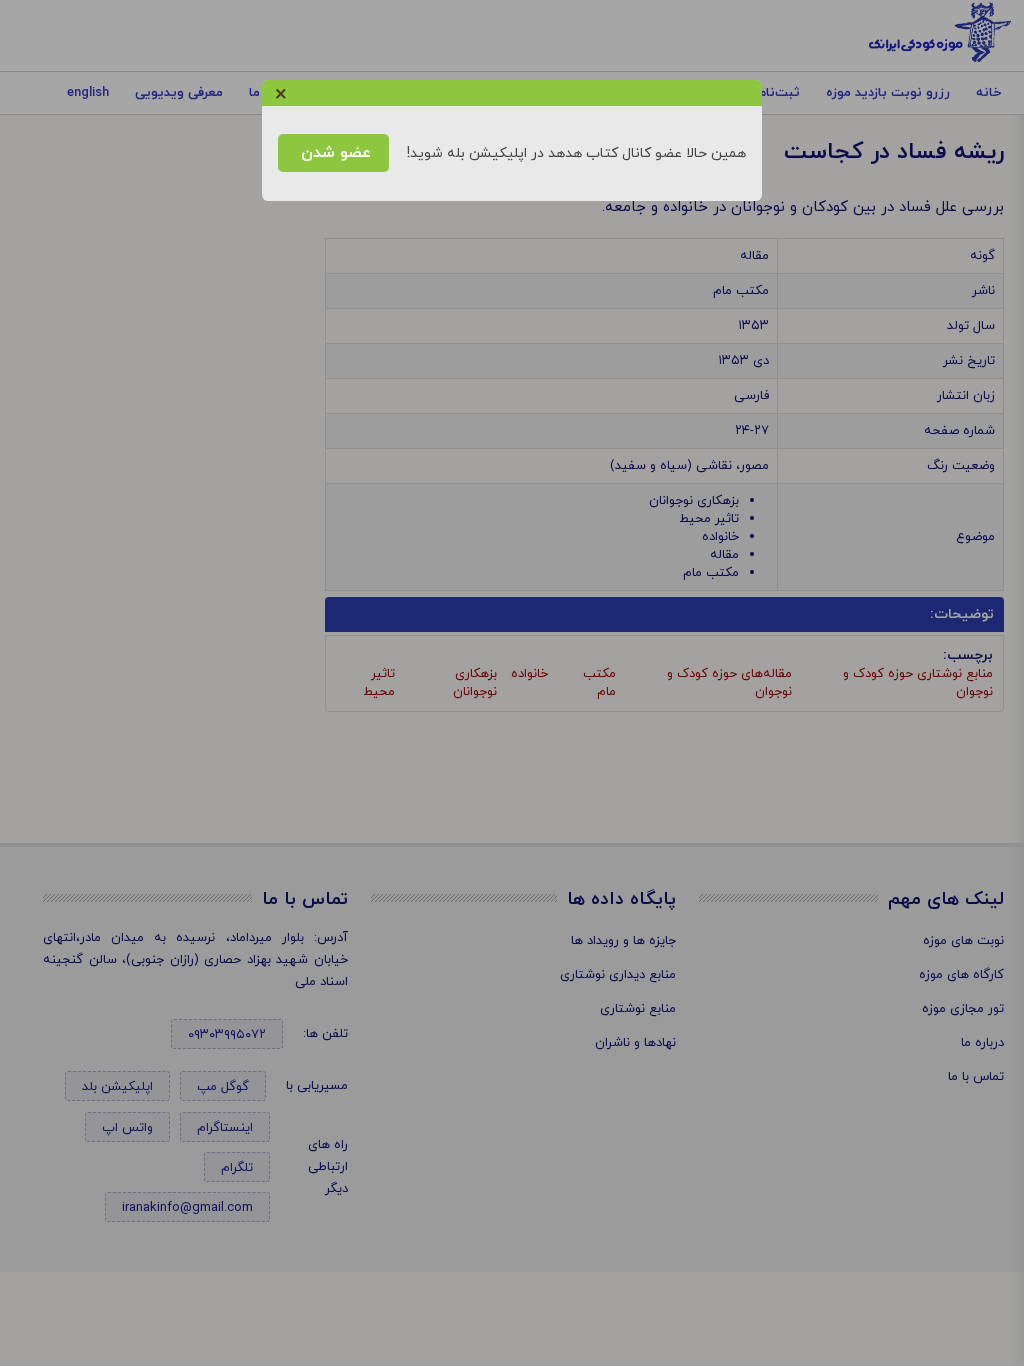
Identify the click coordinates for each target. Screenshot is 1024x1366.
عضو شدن (333, 153)
